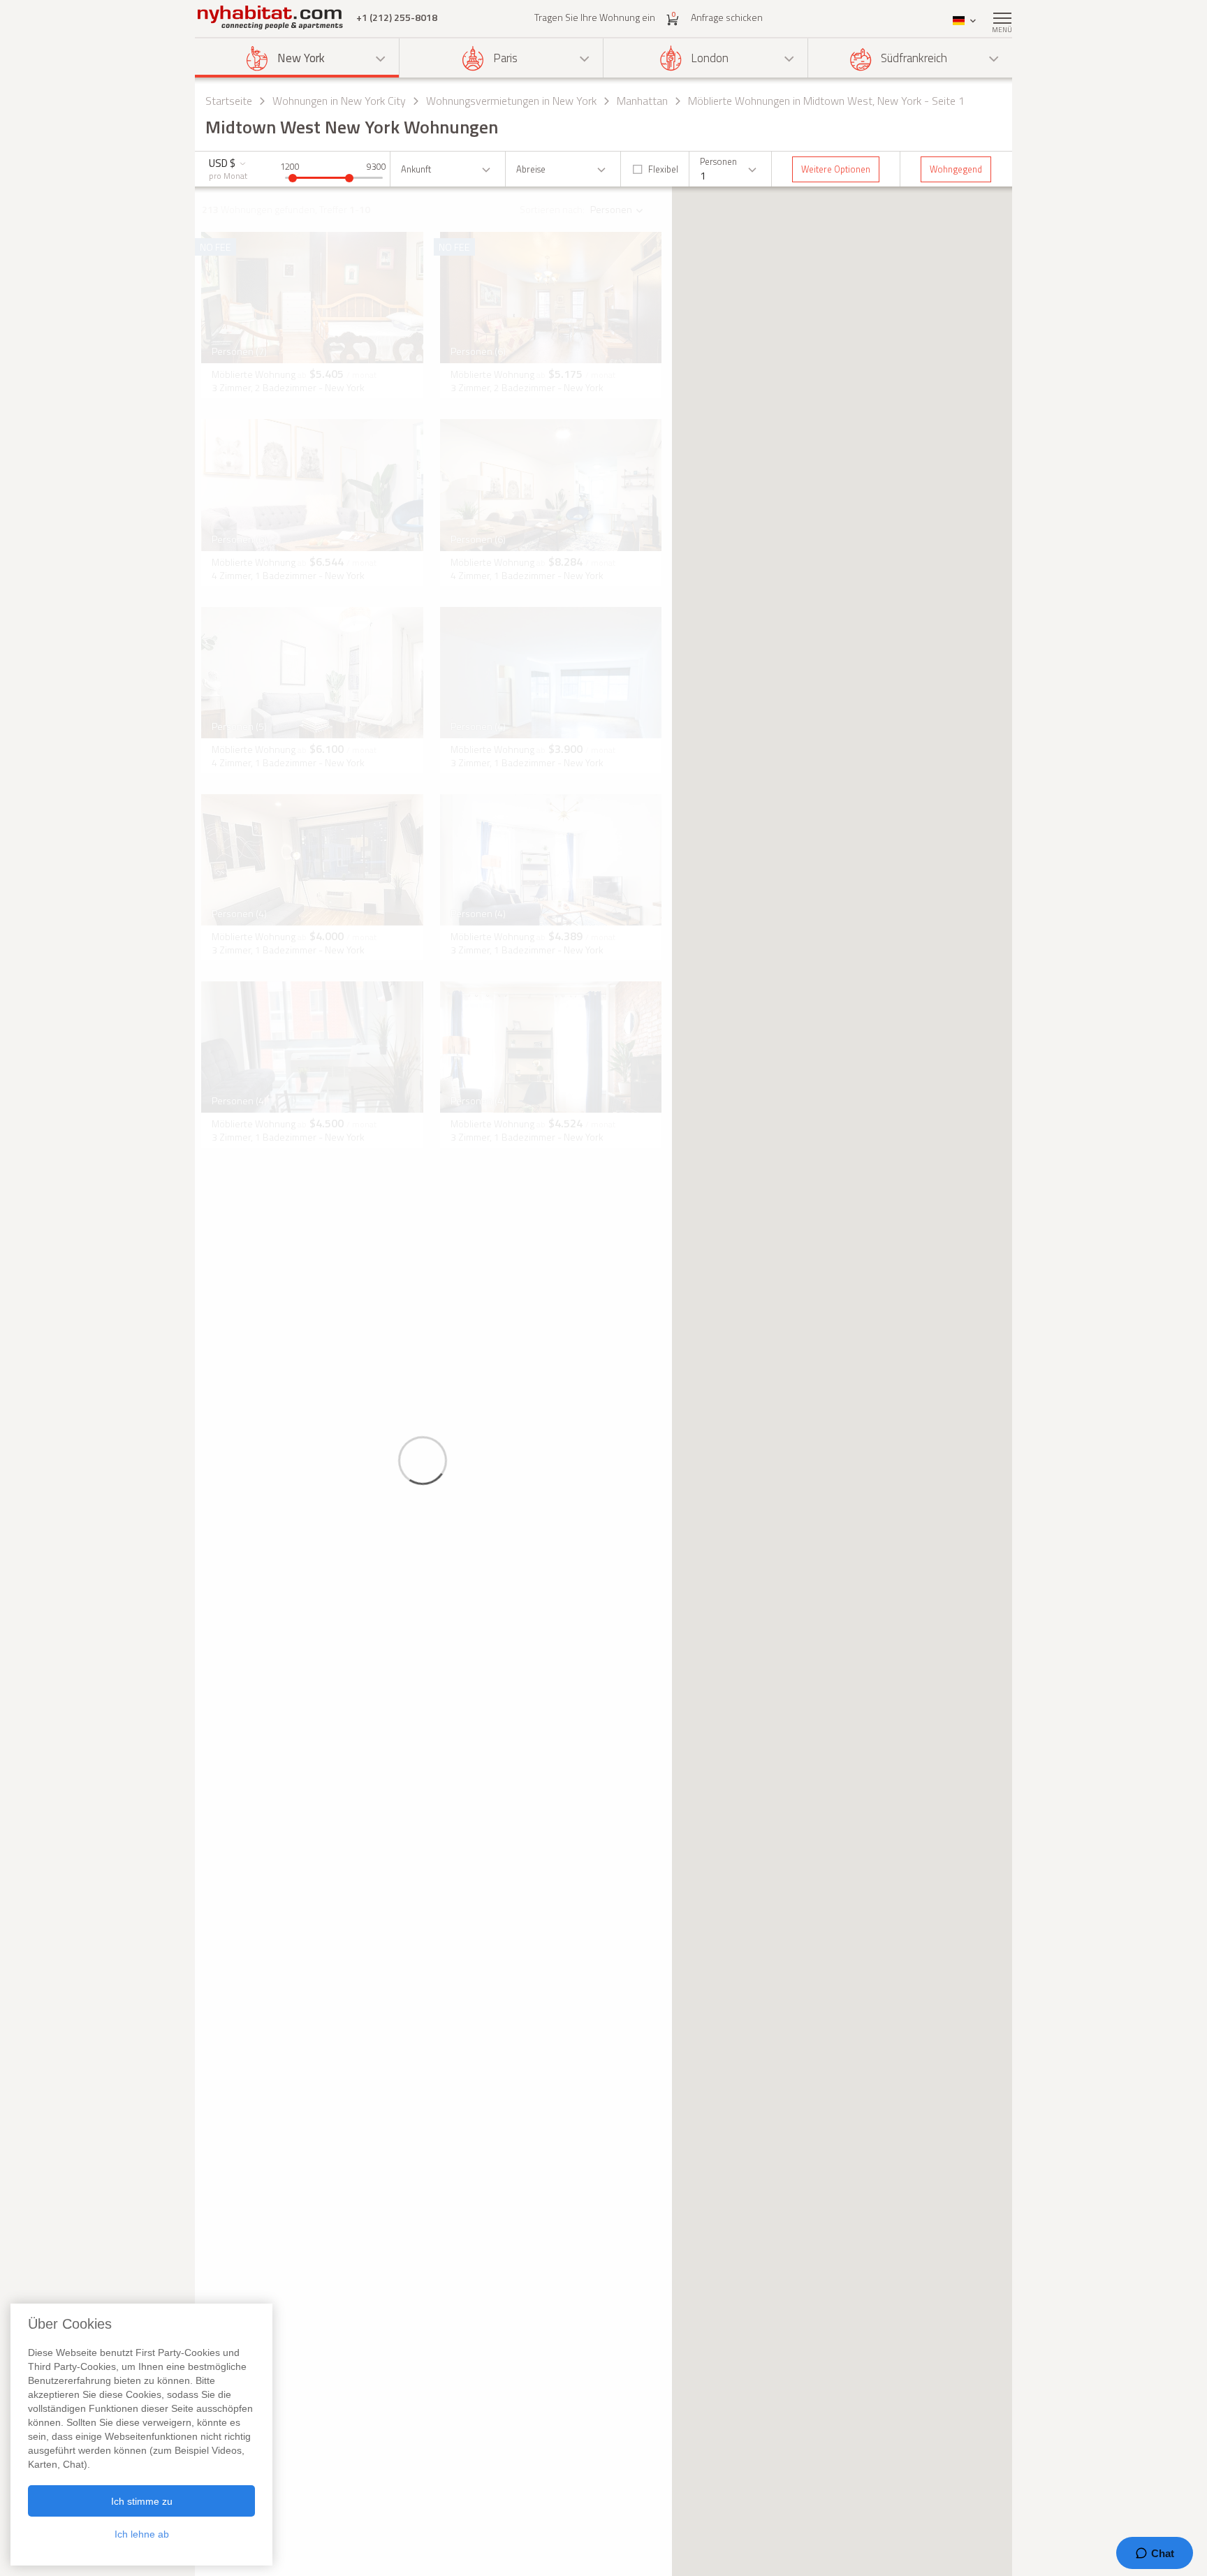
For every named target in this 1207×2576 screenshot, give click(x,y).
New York (301, 58)
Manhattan (642, 101)
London (710, 58)
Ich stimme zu (142, 2501)
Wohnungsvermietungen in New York (511, 101)
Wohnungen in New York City (339, 101)
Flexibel (663, 169)
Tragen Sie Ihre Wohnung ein (595, 17)
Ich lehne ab (142, 2534)
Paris (505, 58)
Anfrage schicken (727, 17)
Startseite (229, 101)
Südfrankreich (914, 58)
